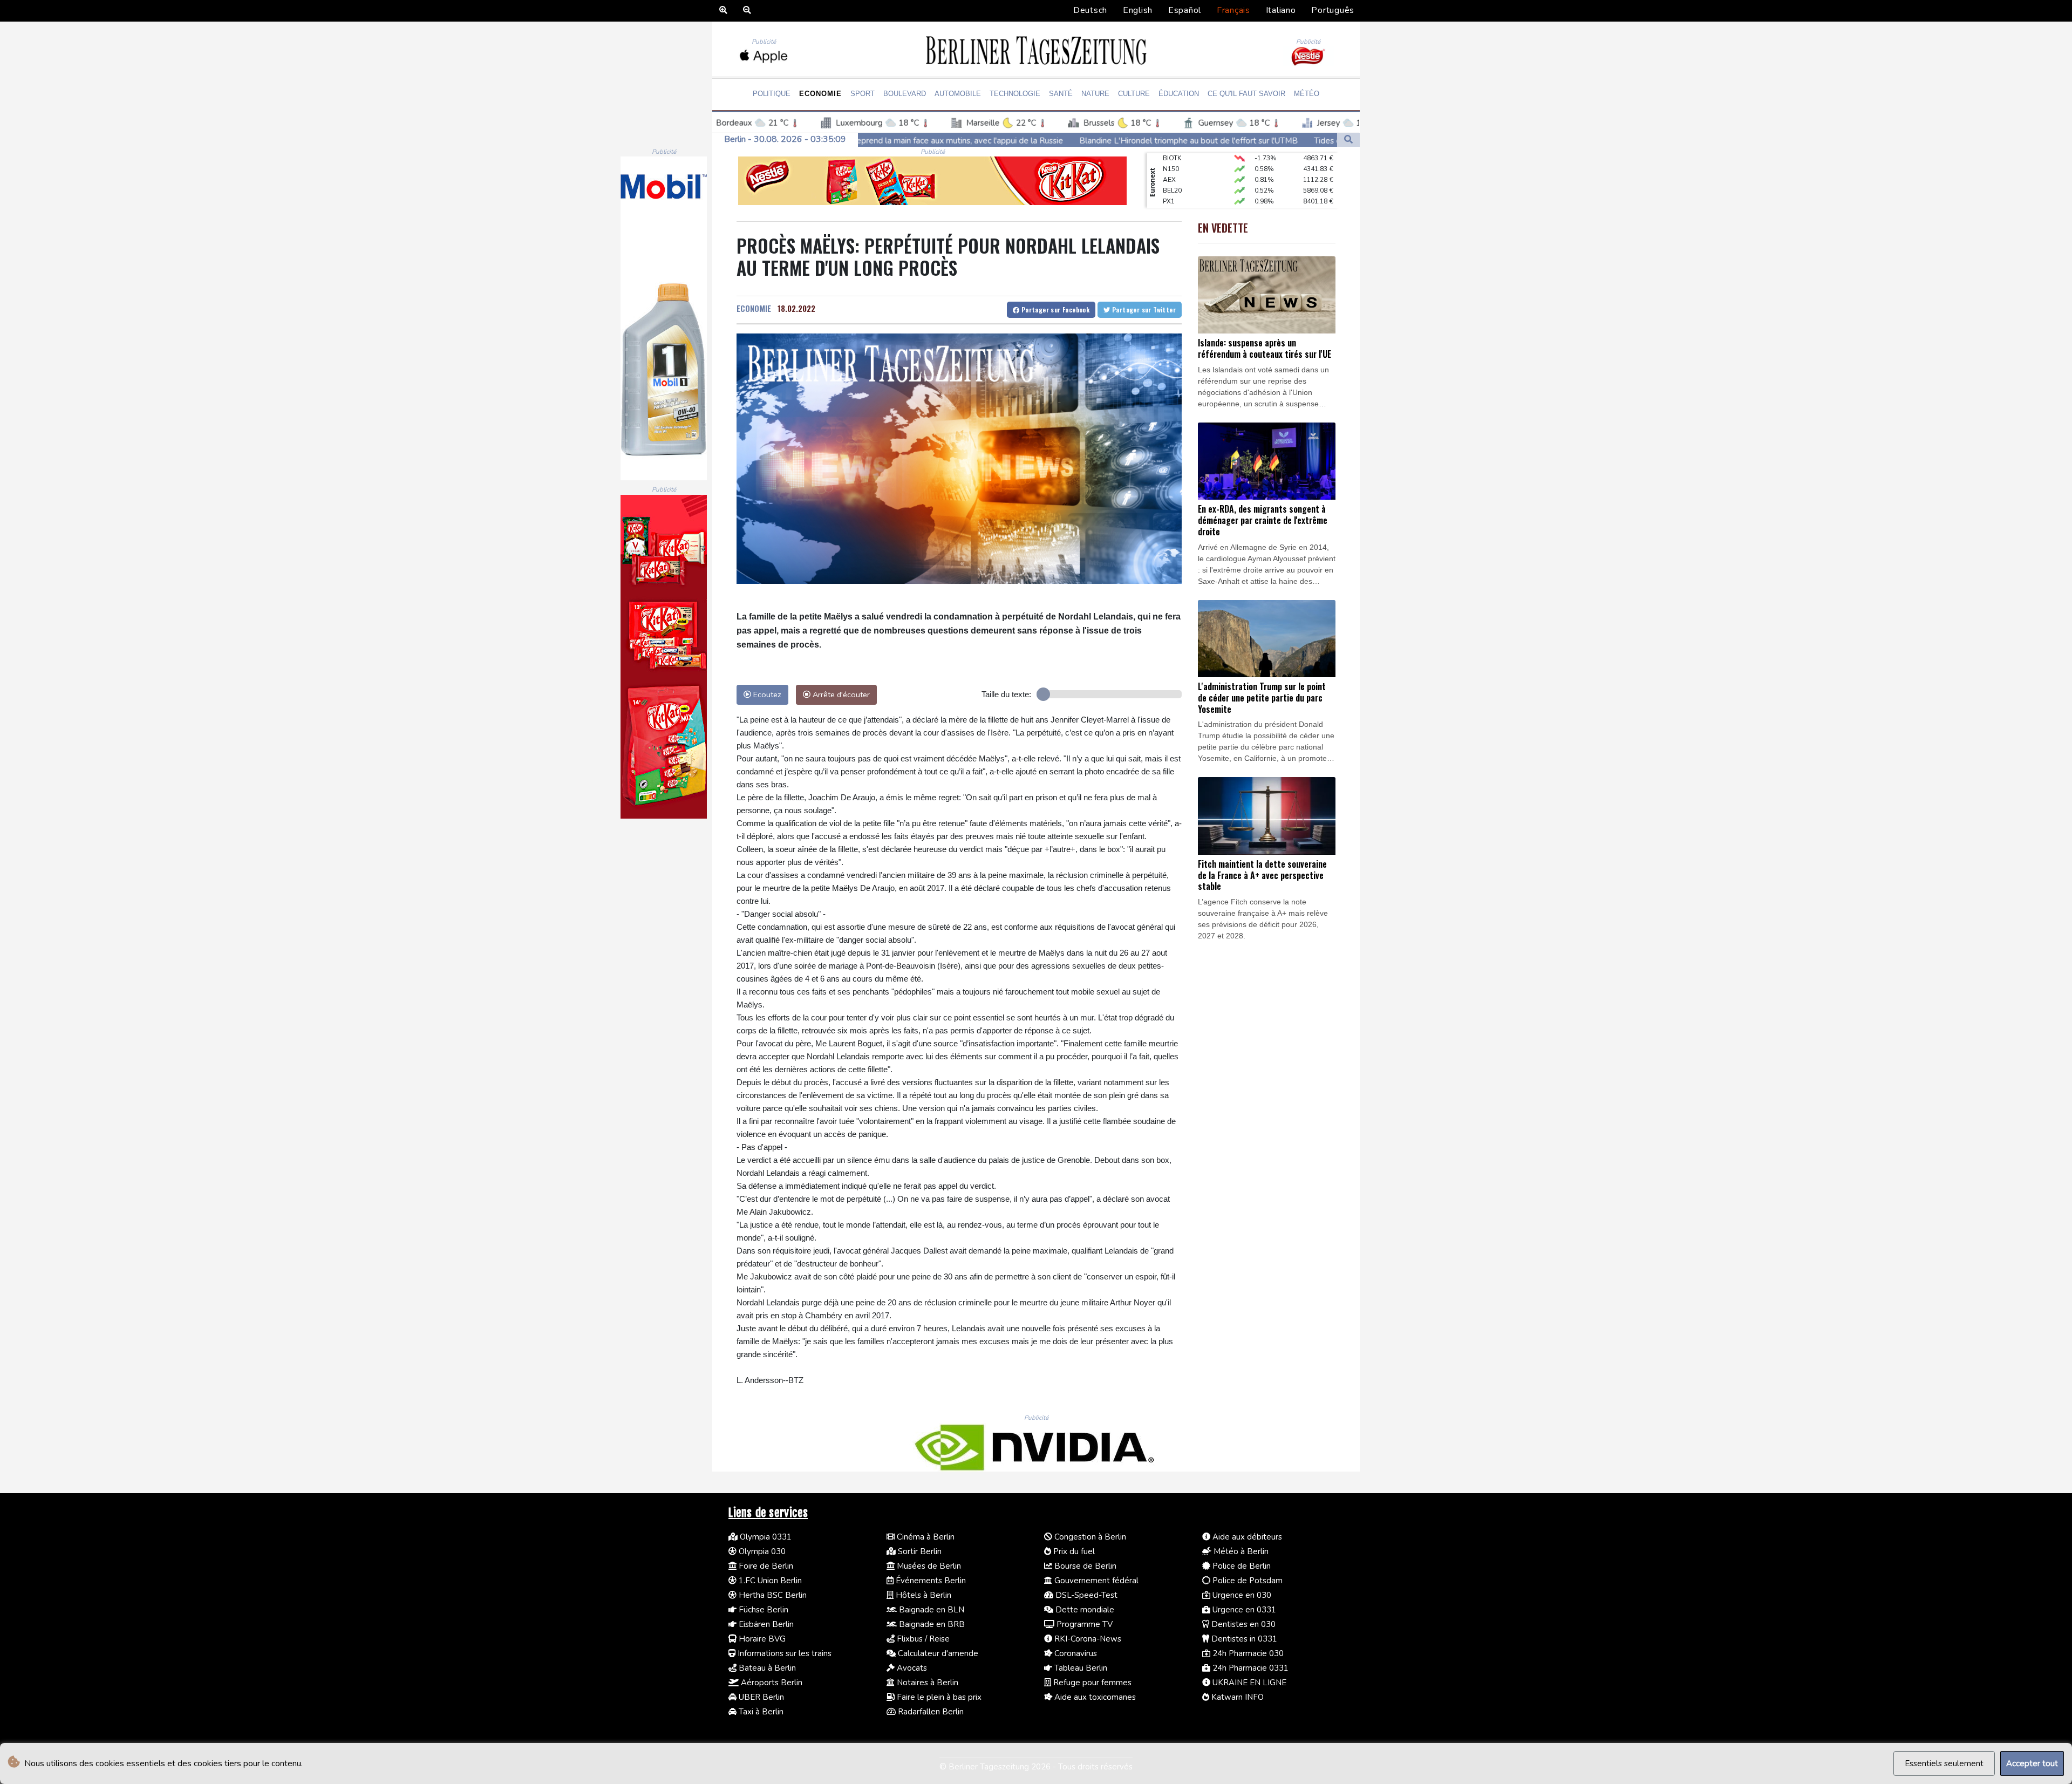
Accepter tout (2032, 1763)
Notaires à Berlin (926, 1683)
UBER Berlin (760, 1697)
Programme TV (1083, 1624)
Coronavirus (1075, 1653)
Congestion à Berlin (1089, 1537)
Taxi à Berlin (760, 1712)
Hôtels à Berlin (922, 1595)
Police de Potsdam (1246, 1581)
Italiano (1281, 10)
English (1138, 10)
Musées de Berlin (928, 1566)
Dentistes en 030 (1242, 1624)
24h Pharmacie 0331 (1249, 1668)
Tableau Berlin (1080, 1668)
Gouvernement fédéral (1095, 1581)
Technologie (1015, 94)
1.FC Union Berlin (769, 1581)
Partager (1054, 309)
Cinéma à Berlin (925, 1537)
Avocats (911, 1668)
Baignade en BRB (931, 1624)
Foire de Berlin (765, 1566)
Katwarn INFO (1236, 1697)
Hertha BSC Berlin (772, 1595)
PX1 (1169, 169)
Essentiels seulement (1944, 1763)
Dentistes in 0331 (1243, 1639)
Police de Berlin (1241, 1566)
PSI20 (1171, 201)
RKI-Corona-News (1087, 1639)
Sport (863, 94)
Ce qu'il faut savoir (1246, 94)
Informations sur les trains (783, 1653)
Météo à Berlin (1240, 1551)
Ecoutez (766, 694)
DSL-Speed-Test (1085, 1595)
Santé (1061, 94)
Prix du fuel (1073, 1551)
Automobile (958, 94)
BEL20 (1172, 158)
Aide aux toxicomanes (1094, 1697)
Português (1333, 10)
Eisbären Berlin (765, 1624)
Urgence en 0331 (1243, 1610)
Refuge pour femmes (1091, 1683)
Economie (820, 94)
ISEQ (1170, 180)
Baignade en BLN (931, 1610)
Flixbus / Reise (922, 1639)
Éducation (1179, 94)
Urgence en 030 (1241, 1595)
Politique (772, 94)
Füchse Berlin (762, 1610)
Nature (1095, 94)
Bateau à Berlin (766, 1668)
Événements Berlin (930, 1581)
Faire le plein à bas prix (938, 1697)
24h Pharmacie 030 (1247, 1653)
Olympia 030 (761, 1551)
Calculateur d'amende (937, 1653)
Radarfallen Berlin (930, 1712)
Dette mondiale (1084, 1610)
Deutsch (1090, 10)
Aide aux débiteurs (1246, 1537)
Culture (1134, 94)
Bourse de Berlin (1084, 1566)
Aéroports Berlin (771, 1683)
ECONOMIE (754, 308)
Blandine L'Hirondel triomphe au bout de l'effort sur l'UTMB (940, 140)
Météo (1307, 94)
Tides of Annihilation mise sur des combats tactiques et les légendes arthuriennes (1215, 140)
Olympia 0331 (765, 1537)
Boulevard (905, 94)
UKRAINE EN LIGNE (1248, 1683)
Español (1185, 10)
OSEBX (1174, 190)
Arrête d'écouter (840, 694)
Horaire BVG (761, 1639)
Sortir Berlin (919, 1551)
